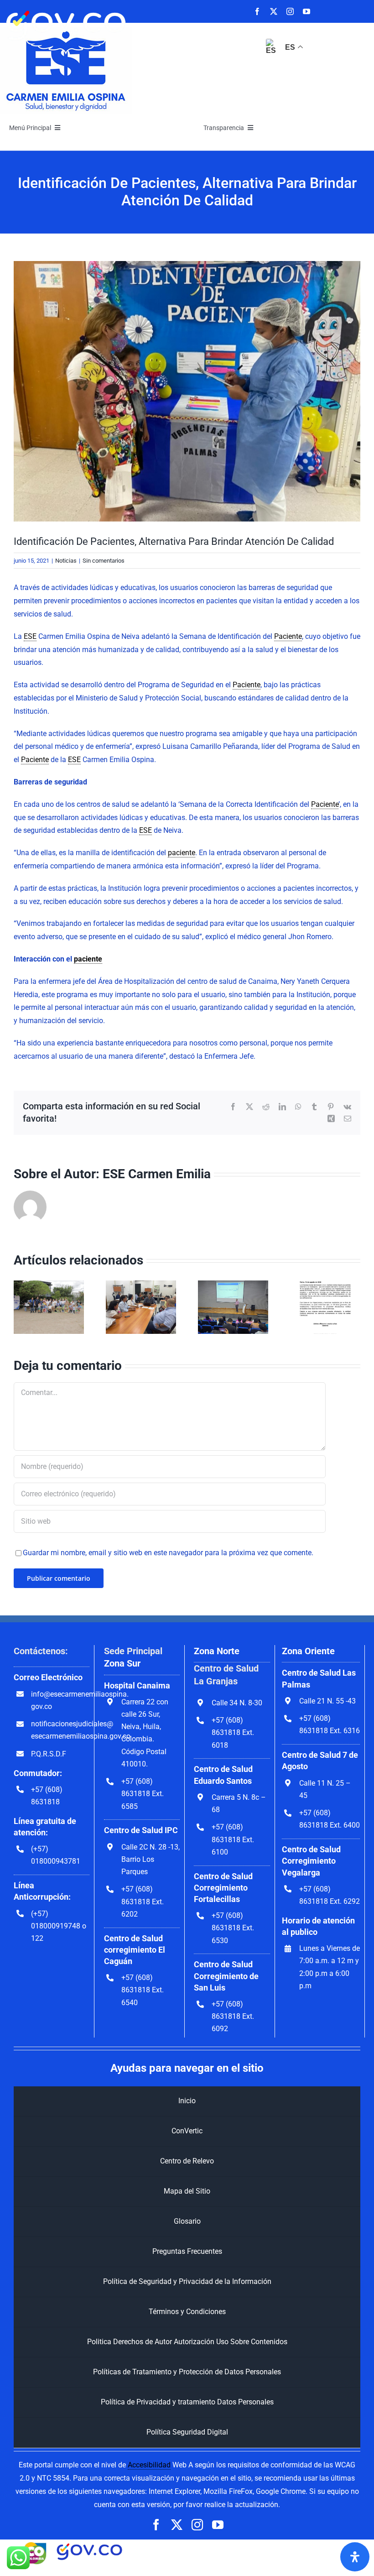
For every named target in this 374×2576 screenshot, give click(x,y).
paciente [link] (182, 853)
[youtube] (306, 11)
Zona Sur (122, 1663)
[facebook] (257, 11)
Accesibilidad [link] (149, 2465)
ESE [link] (30, 636)
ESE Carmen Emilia (157, 1174)
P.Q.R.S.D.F (49, 1754)
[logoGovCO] (66, 8)
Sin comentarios (104, 561)
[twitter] (274, 11)
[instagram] (290, 11)
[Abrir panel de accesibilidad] (355, 2557)
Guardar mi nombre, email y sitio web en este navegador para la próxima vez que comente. (168, 1553)
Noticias (66, 561)
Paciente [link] (288, 636)
